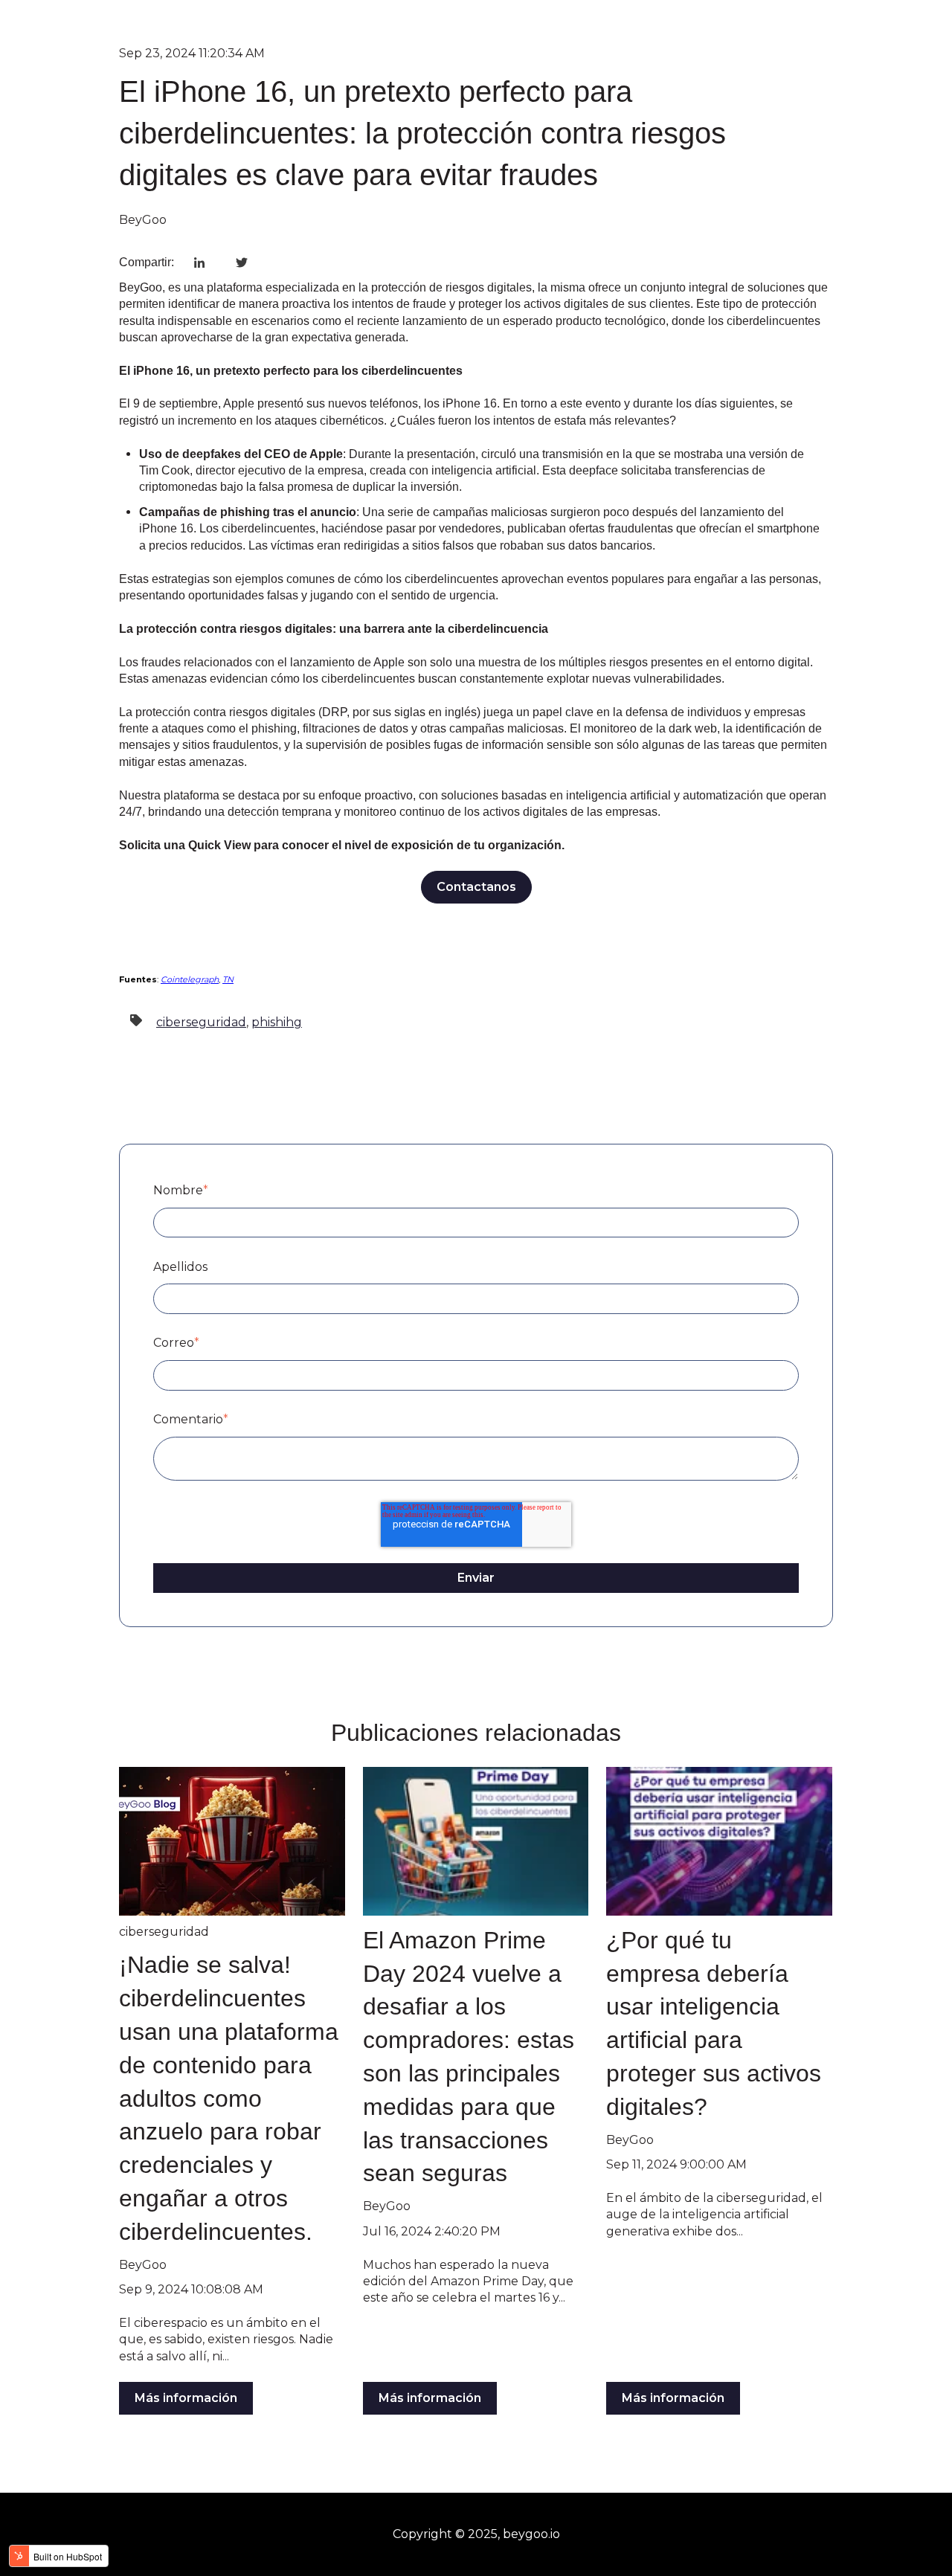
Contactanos (476, 887)
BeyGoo (143, 220)
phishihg (277, 1022)
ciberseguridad (201, 1022)
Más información (186, 2398)
